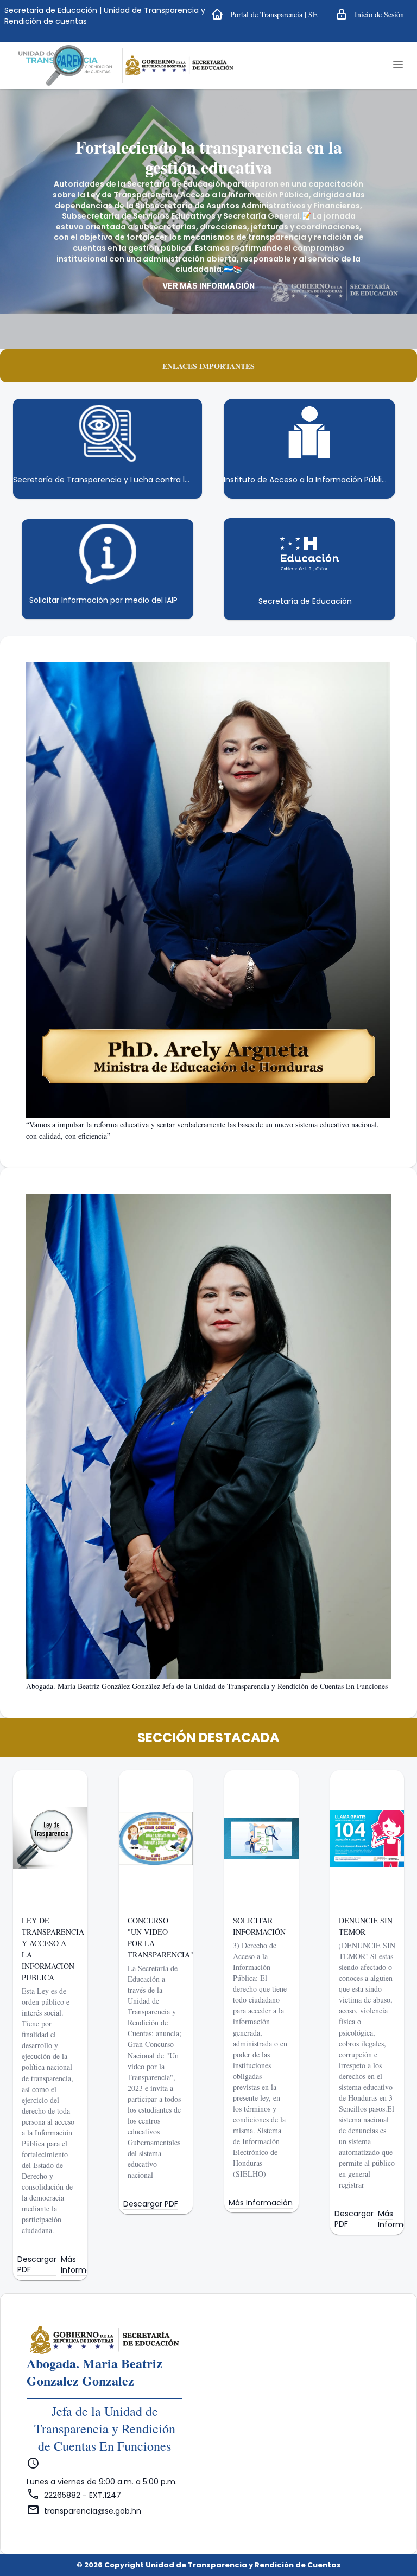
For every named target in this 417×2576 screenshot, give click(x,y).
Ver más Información (208, 286)
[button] (264, 14)
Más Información (84, 2265)
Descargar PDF (37, 2265)
